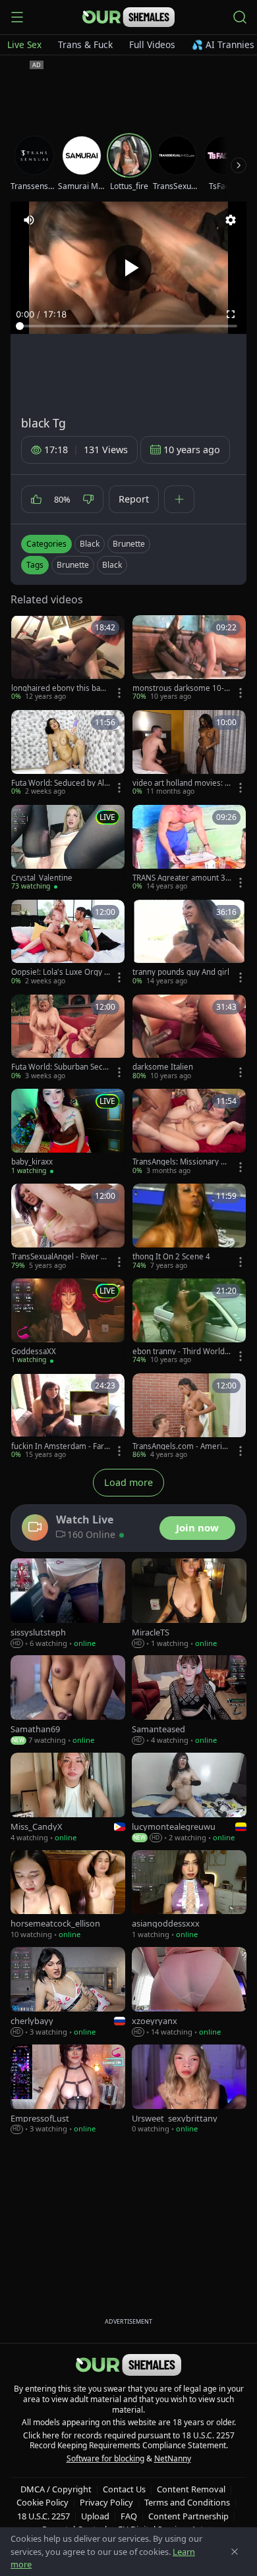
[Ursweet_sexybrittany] (189, 2090)
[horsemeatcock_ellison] (68, 1895)
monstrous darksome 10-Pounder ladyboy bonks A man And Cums (181, 688)
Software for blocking (105, 2458)
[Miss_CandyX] (68, 1798)
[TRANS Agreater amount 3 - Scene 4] (189, 848)
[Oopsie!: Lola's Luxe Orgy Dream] (68, 943)
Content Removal (191, 2489)
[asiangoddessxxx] (189, 1895)
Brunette (129, 544)
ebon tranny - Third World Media (179, 1352)
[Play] (128, 268)
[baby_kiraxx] (68, 1132)
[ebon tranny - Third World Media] (189, 1322)
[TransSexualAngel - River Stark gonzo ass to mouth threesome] (68, 1227)
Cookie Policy (43, 2502)
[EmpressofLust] (68, 2090)
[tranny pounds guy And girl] (189, 943)
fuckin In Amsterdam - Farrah (59, 1446)
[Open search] (240, 17)
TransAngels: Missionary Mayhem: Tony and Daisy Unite (182, 1162)
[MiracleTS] (189, 1603)
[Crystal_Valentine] (68, 848)
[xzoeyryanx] (189, 1992)
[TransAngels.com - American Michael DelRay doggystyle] (189, 1417)
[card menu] (119, 693)
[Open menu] (17, 17)
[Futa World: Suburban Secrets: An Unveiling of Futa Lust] (68, 1038)
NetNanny (173, 2458)
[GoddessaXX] (68, 1322)
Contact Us (124, 2489)
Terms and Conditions (187, 2502)
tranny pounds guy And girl (181, 972)
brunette (73, 565)
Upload (95, 2516)
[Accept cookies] (235, 2552)
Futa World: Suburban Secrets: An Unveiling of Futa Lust (60, 1067)
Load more (128, 1482)
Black (90, 544)
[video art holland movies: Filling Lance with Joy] (189, 754)
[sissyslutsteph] (68, 1603)
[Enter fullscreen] (231, 314)
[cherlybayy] (68, 1992)
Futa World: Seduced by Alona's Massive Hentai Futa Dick (60, 783)
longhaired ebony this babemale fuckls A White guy (60, 688)
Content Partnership (188, 2516)
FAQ (129, 2516)
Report (134, 499)
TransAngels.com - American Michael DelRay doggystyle (181, 1446)
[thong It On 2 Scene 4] (189, 1227)
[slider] (128, 326)
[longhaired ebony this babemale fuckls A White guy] (68, 659)
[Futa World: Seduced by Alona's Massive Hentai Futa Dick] (68, 754)
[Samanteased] (189, 1700)
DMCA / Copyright (56, 2489)
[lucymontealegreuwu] (189, 1798)
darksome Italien (163, 1067)
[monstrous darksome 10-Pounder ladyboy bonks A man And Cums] (189, 659)
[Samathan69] (68, 1700)
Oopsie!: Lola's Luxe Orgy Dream (60, 972)
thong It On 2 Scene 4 (171, 1257)
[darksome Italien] (189, 1038)
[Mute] (29, 220)
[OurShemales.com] (128, 17)
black (112, 565)
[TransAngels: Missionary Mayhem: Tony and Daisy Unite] (189, 1132)
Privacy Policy (106, 2502)
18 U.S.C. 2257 (43, 2516)
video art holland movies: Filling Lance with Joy (182, 783)
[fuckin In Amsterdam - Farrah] (68, 1417)
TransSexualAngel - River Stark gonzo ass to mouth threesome (59, 1257)
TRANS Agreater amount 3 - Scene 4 (181, 878)
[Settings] (231, 220)
